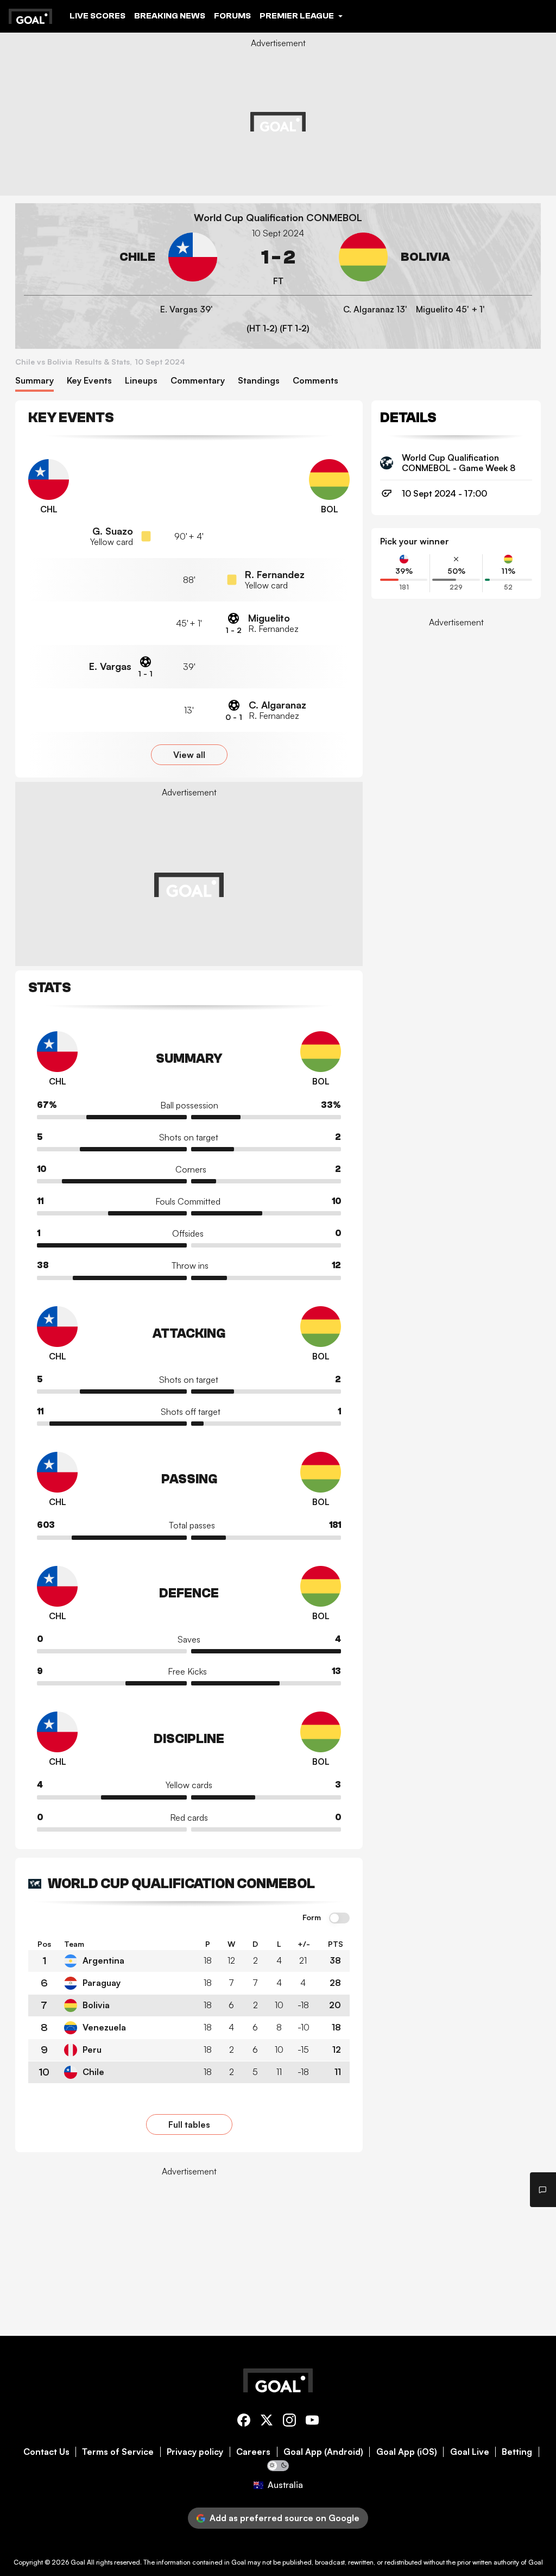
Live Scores (97, 16)
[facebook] (244, 2422)
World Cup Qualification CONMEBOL (278, 218)
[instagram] (289, 2422)
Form (312, 1917)
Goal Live (470, 2452)
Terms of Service (118, 2452)
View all (189, 755)
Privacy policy (195, 2452)
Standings (259, 381)
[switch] (339, 1919)
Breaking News (170, 16)
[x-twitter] (267, 2422)
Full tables (189, 2124)
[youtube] (312, 2422)
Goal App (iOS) (407, 2452)
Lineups (141, 381)
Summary (34, 381)
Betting (517, 2452)
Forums (232, 16)
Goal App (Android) (323, 2452)
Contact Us (46, 2452)
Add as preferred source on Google (285, 2518)
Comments (315, 381)
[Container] (121, 257)
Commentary (198, 381)
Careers (253, 2452)
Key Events (89, 381)
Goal (78, 2562)
